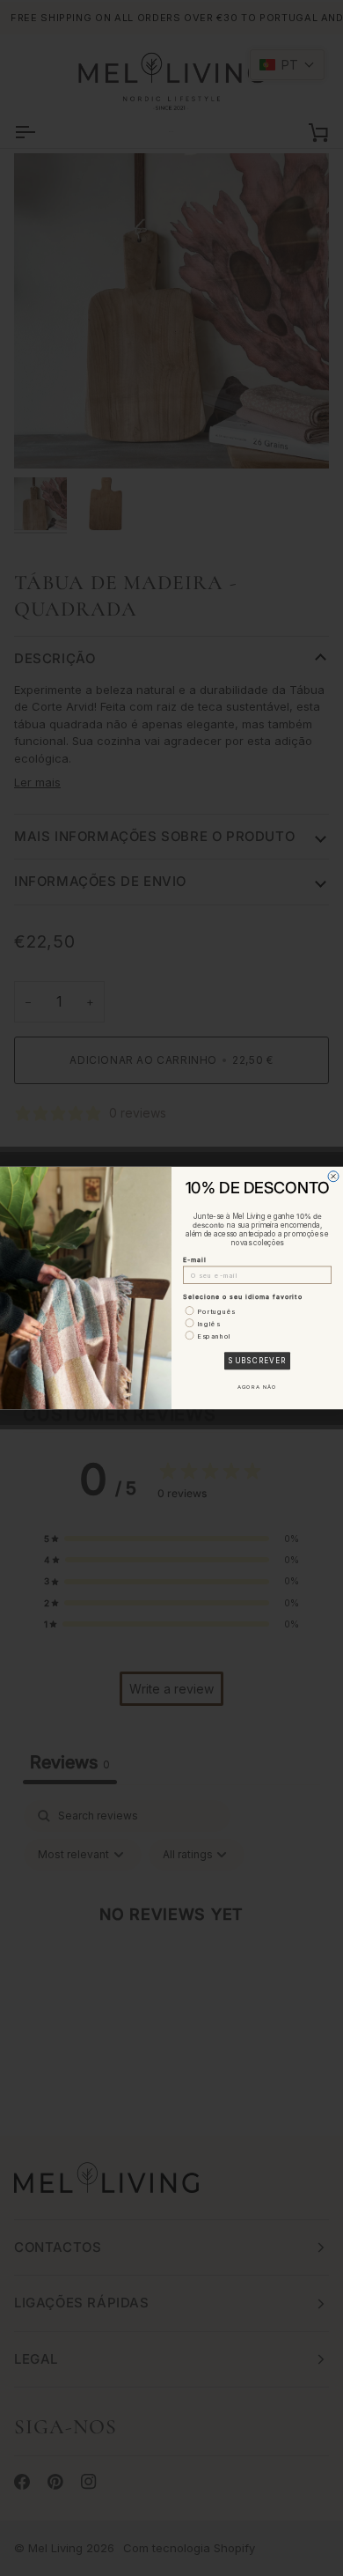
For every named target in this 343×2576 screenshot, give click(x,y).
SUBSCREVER (257, 1361)
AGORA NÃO (258, 1387)
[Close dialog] (333, 1177)
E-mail (195, 1260)
